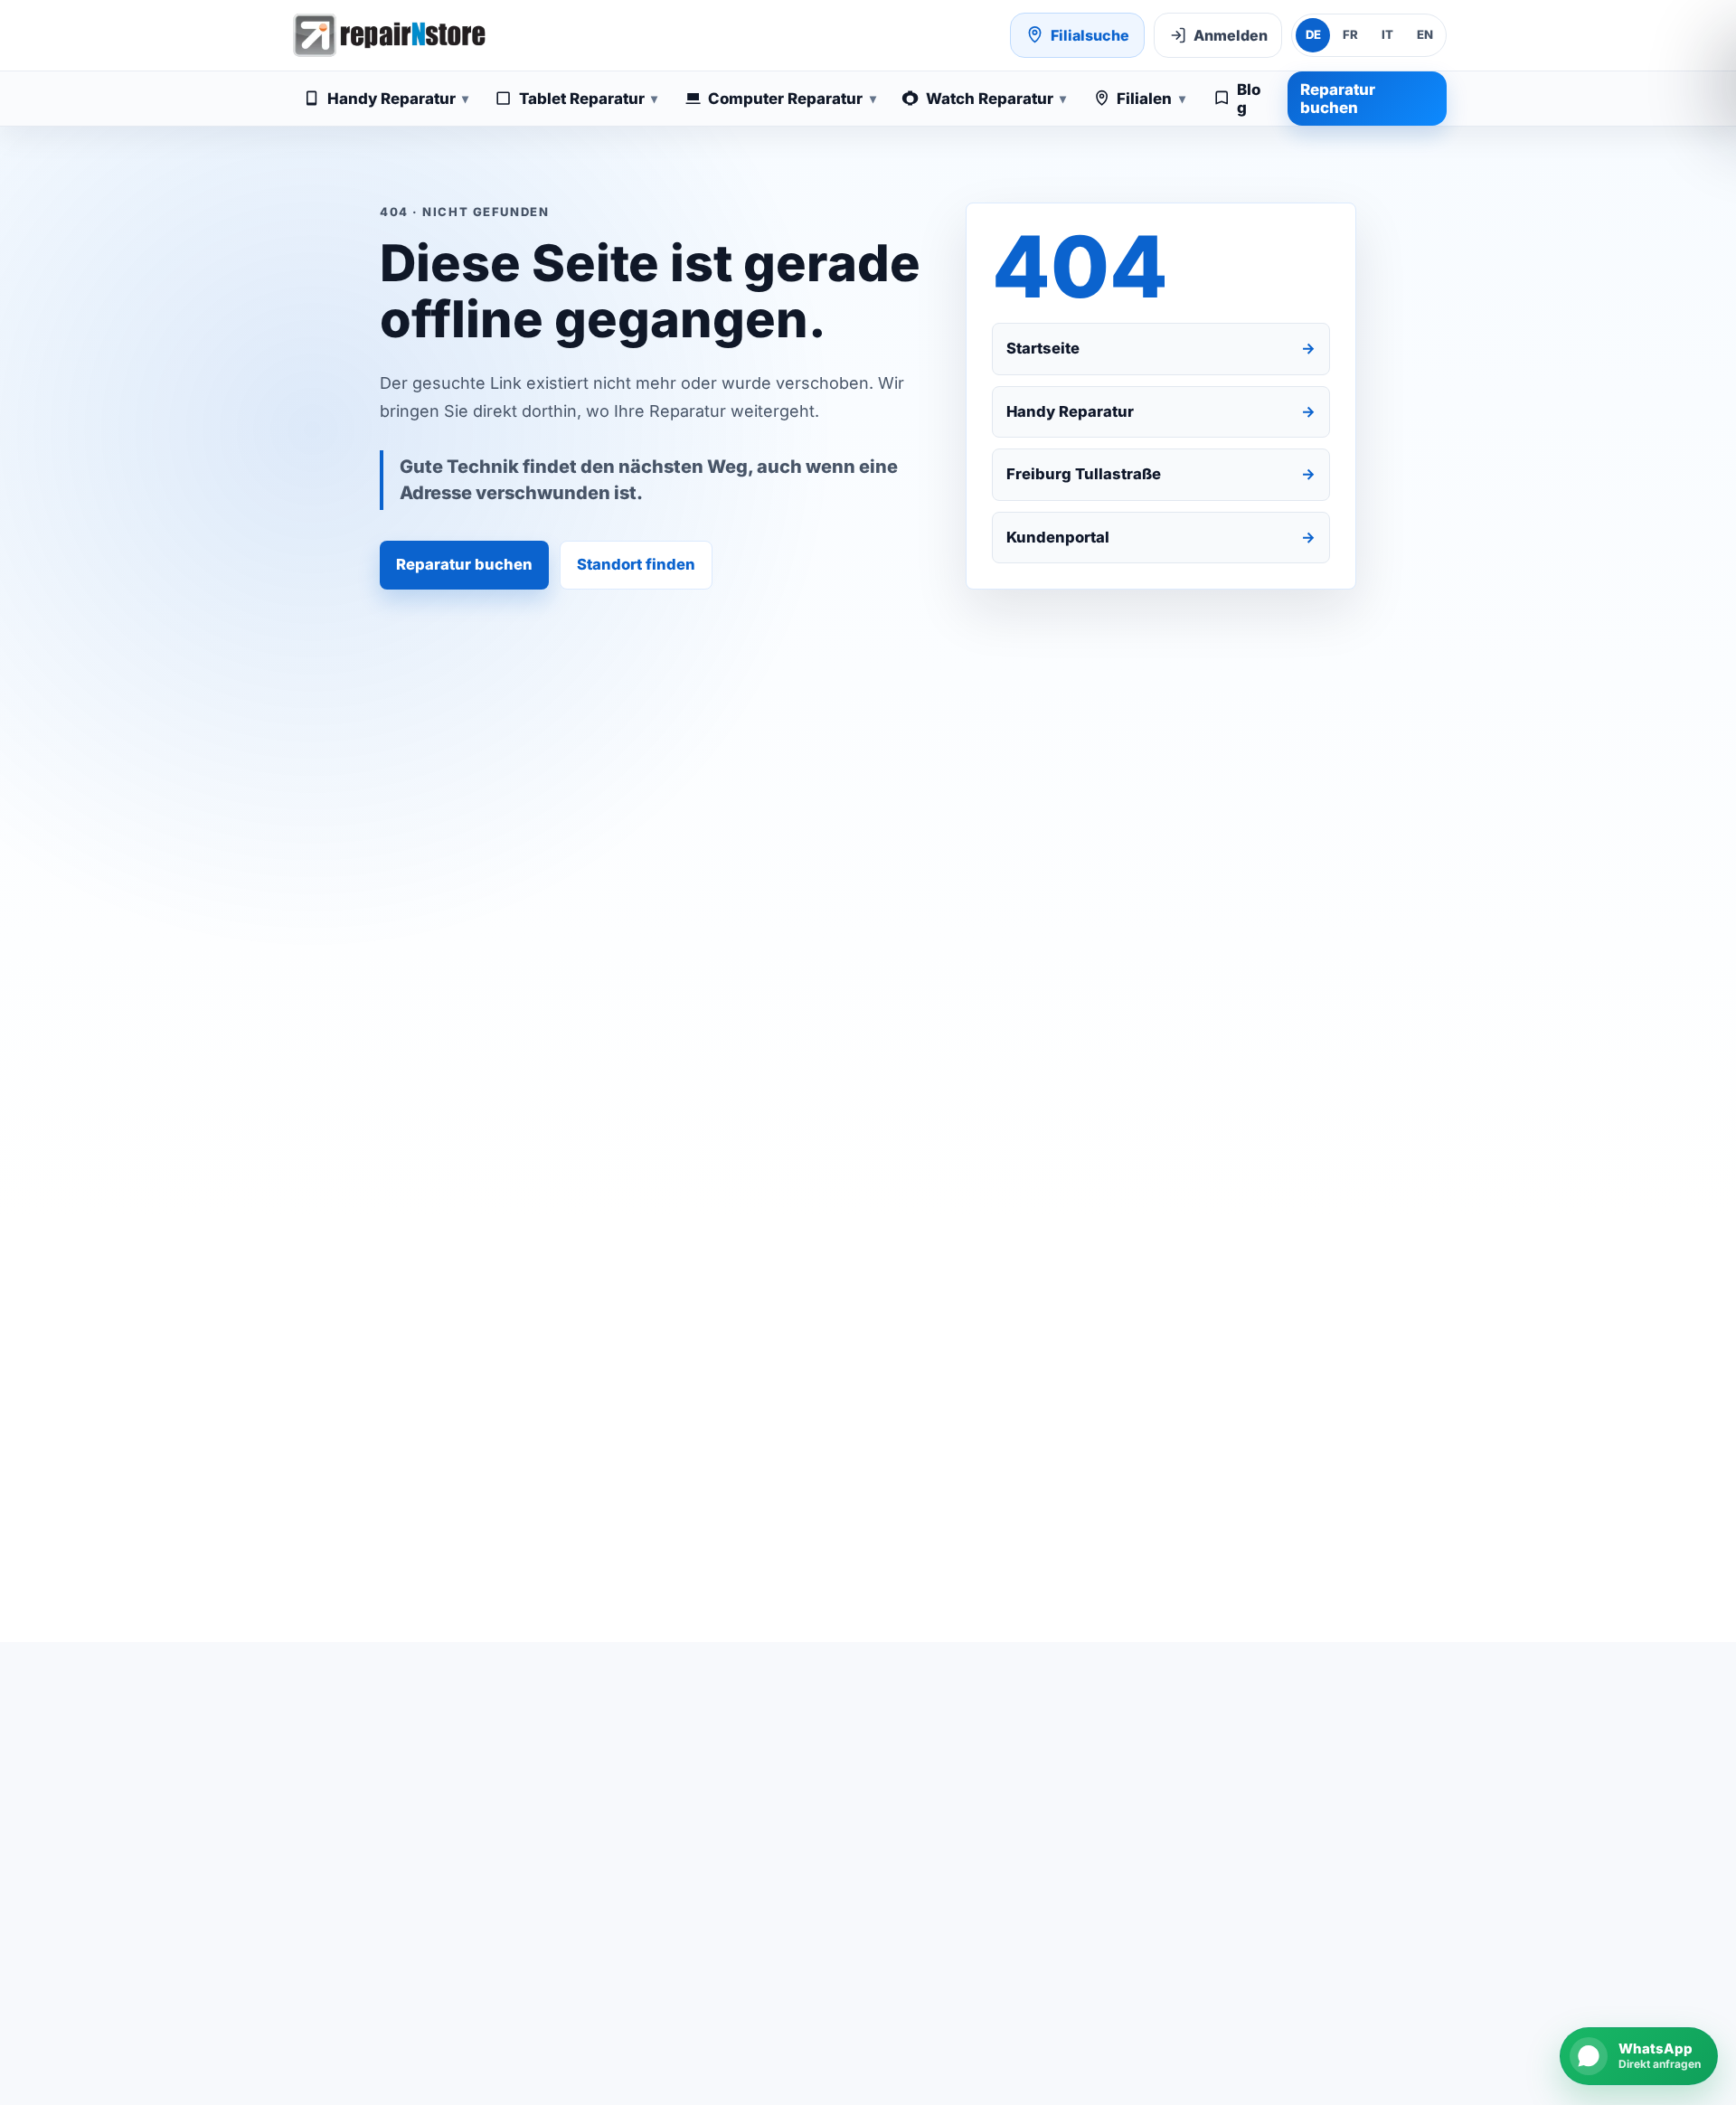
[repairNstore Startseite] (389, 35)
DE (1313, 34)
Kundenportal (1161, 537)
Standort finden (636, 564)
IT (1387, 34)
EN (1425, 34)
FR (1350, 34)
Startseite (1161, 348)
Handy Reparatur (1161, 411)
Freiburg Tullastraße (1161, 474)
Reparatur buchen (1338, 99)
